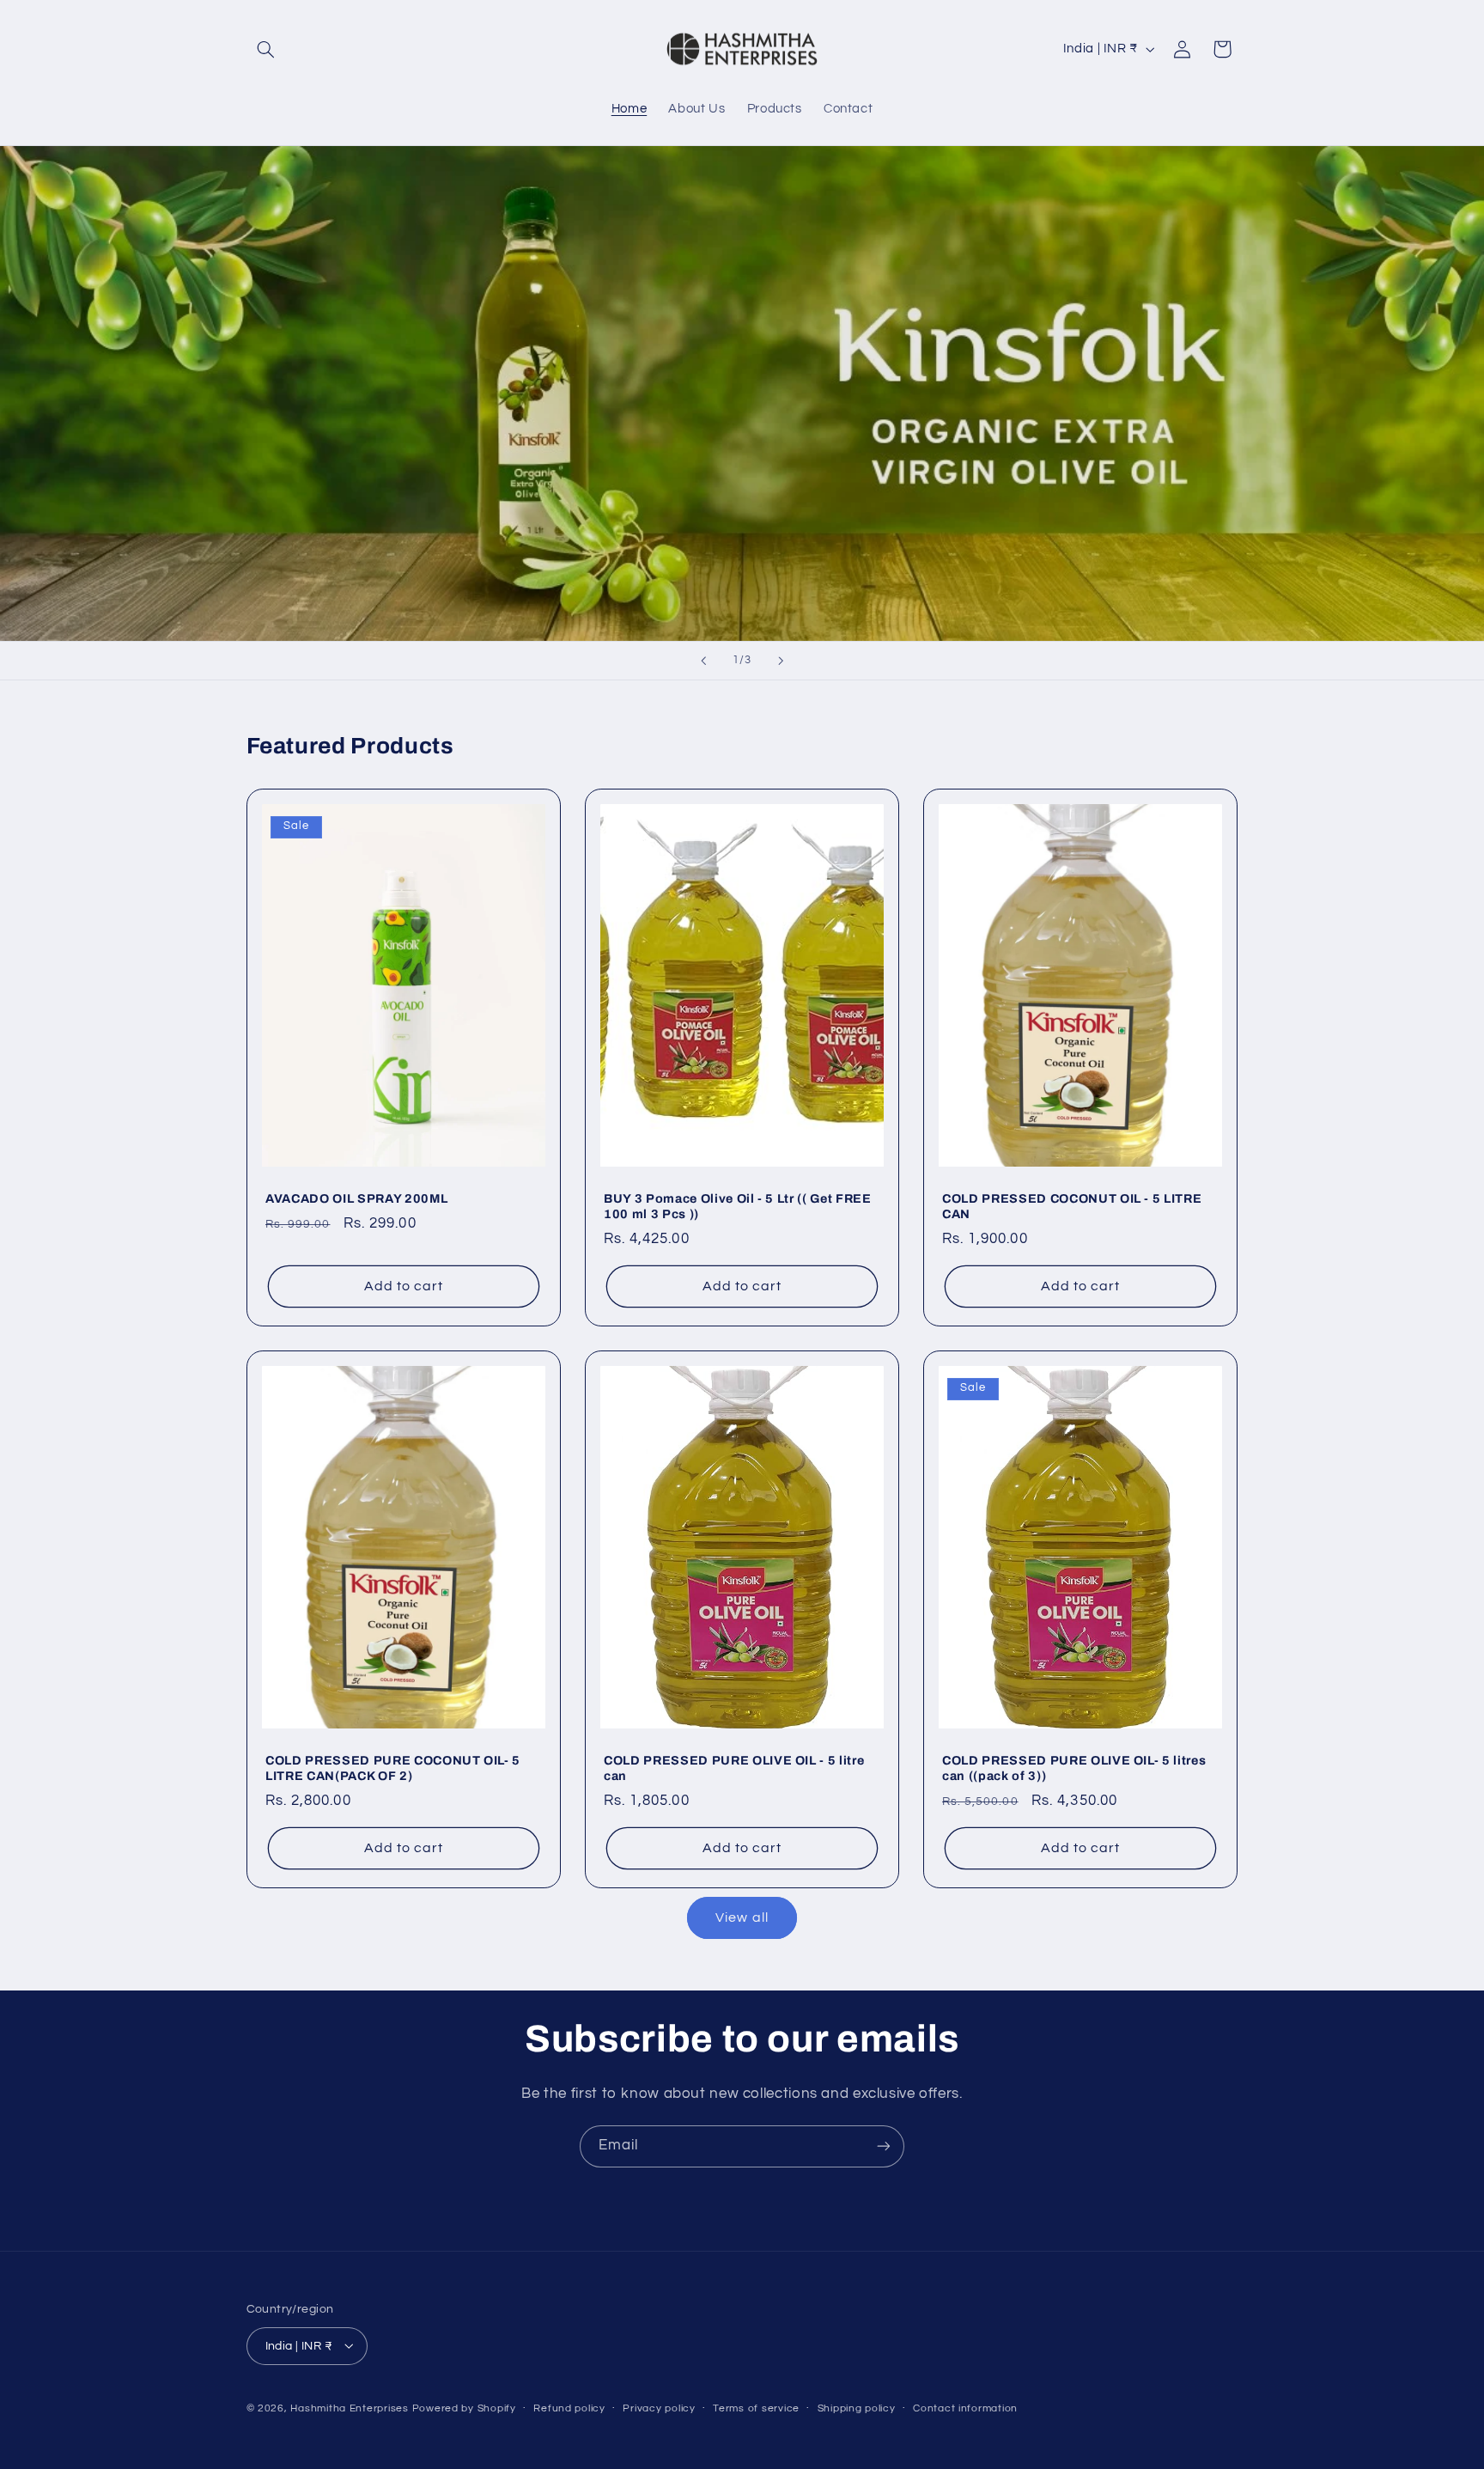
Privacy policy (659, 2408)
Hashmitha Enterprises (349, 2408)
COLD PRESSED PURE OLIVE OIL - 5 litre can (734, 1768)
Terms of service (756, 2408)
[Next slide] (781, 661)
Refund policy (569, 2408)
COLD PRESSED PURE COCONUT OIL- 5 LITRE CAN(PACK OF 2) (393, 1768)
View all (742, 1917)
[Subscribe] (884, 2146)
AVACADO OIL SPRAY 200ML (356, 1198)
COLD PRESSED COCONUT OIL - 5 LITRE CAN (1072, 1206)
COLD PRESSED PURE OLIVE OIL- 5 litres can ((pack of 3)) (1074, 1768)
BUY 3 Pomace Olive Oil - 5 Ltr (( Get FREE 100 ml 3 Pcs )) (738, 1206)
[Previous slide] (703, 661)
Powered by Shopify (464, 2408)
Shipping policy (857, 2408)
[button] (266, 49)
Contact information (965, 2408)
